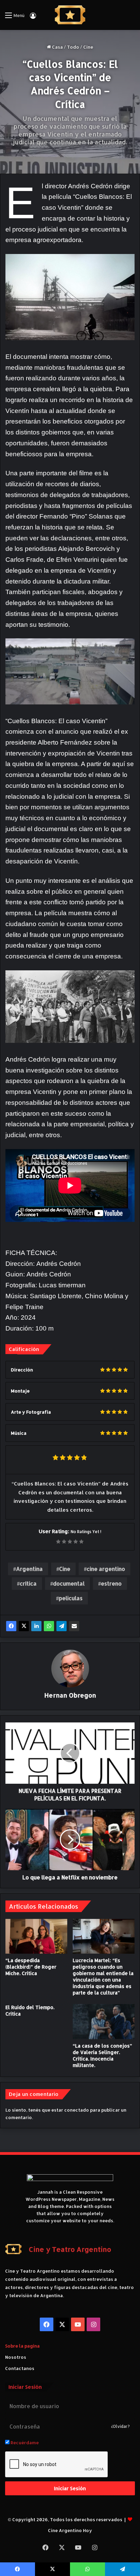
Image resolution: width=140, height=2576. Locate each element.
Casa (57, 47)
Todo (73, 47)
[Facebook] (11, 1626)
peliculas (71, 1598)
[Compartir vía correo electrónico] (74, 1626)
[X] (24, 1626)
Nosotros (16, 2357)
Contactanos (20, 2368)
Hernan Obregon (70, 1695)
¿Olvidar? (120, 2426)
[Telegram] (62, 1626)
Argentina (29, 1569)
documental (69, 1583)
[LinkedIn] (36, 1626)
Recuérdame (24, 2443)
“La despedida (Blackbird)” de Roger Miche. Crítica (31, 1967)
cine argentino (106, 1569)
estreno (111, 1583)
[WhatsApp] (49, 1626)
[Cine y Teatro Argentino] (70, 15)
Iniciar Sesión (70, 2488)
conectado (77, 2110)
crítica (28, 1583)
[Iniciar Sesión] (33, 18)
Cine (88, 47)
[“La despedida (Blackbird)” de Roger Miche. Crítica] (36, 1936)
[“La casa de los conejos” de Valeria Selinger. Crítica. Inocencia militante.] (104, 2022)
